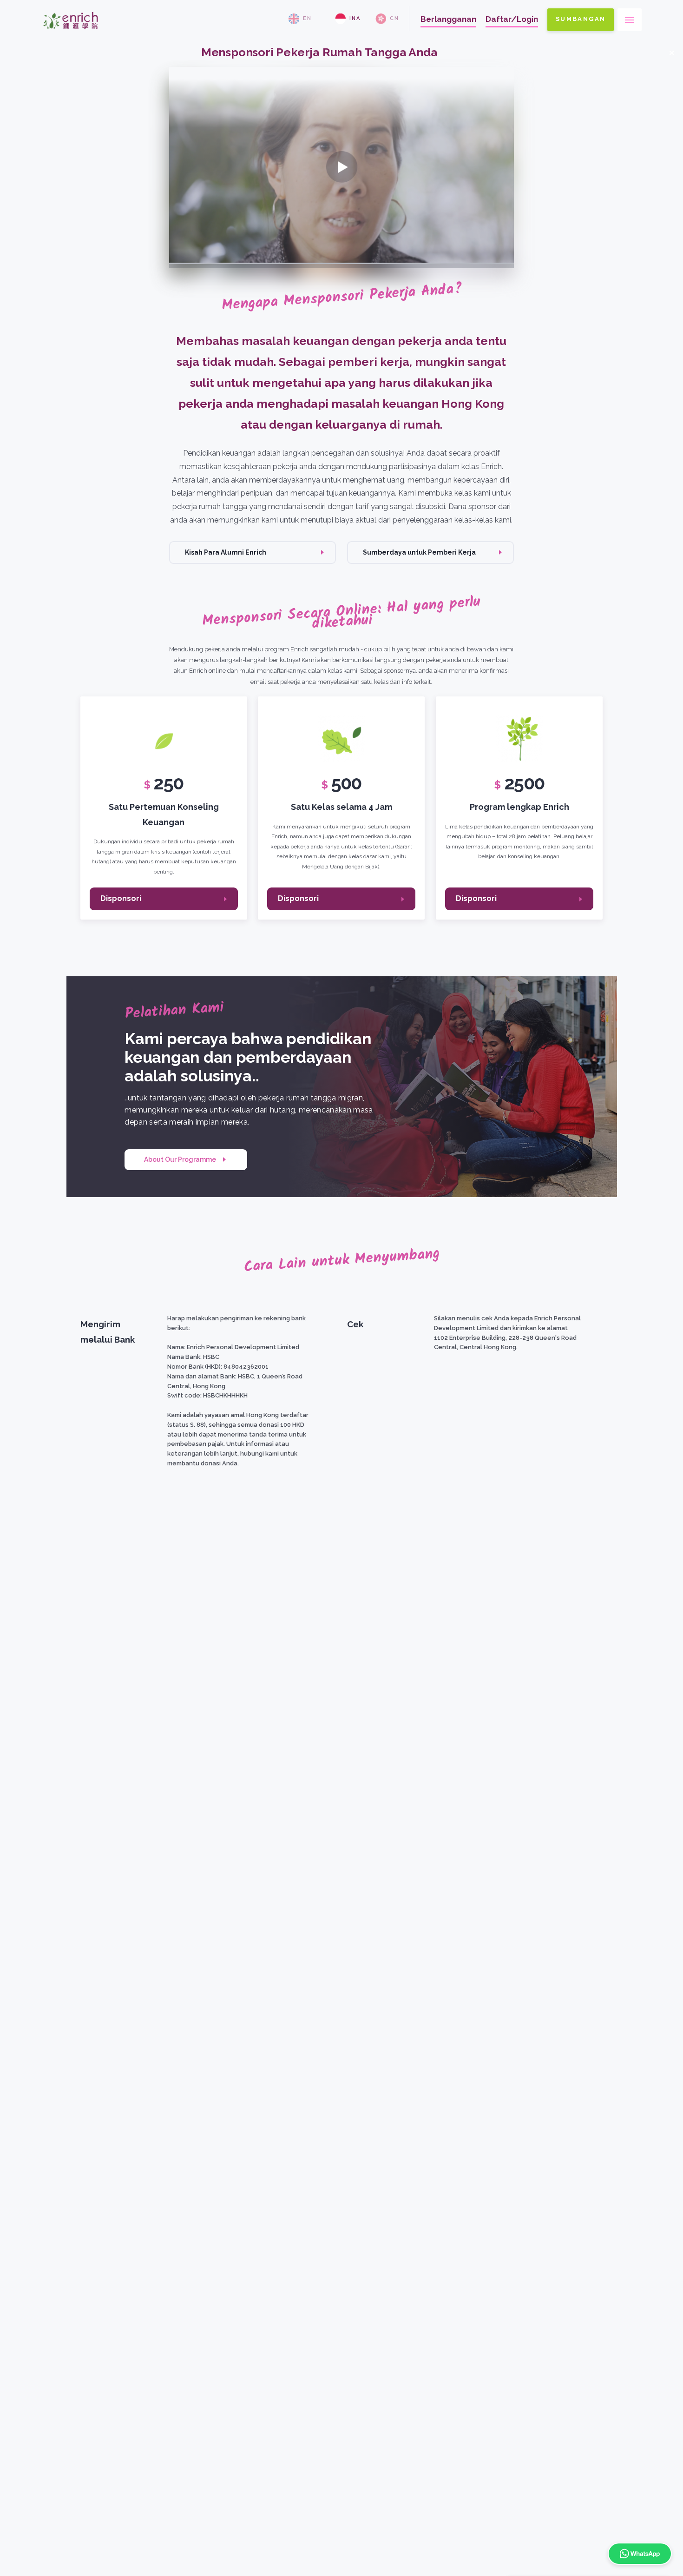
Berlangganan (448, 19)
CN (394, 18)
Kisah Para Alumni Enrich (226, 552)
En (307, 18)
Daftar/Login (512, 19)
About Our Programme (180, 1159)
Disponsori (121, 898)
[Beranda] (71, 33)
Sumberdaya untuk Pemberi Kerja (419, 552)
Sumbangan (581, 19)
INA (355, 18)
